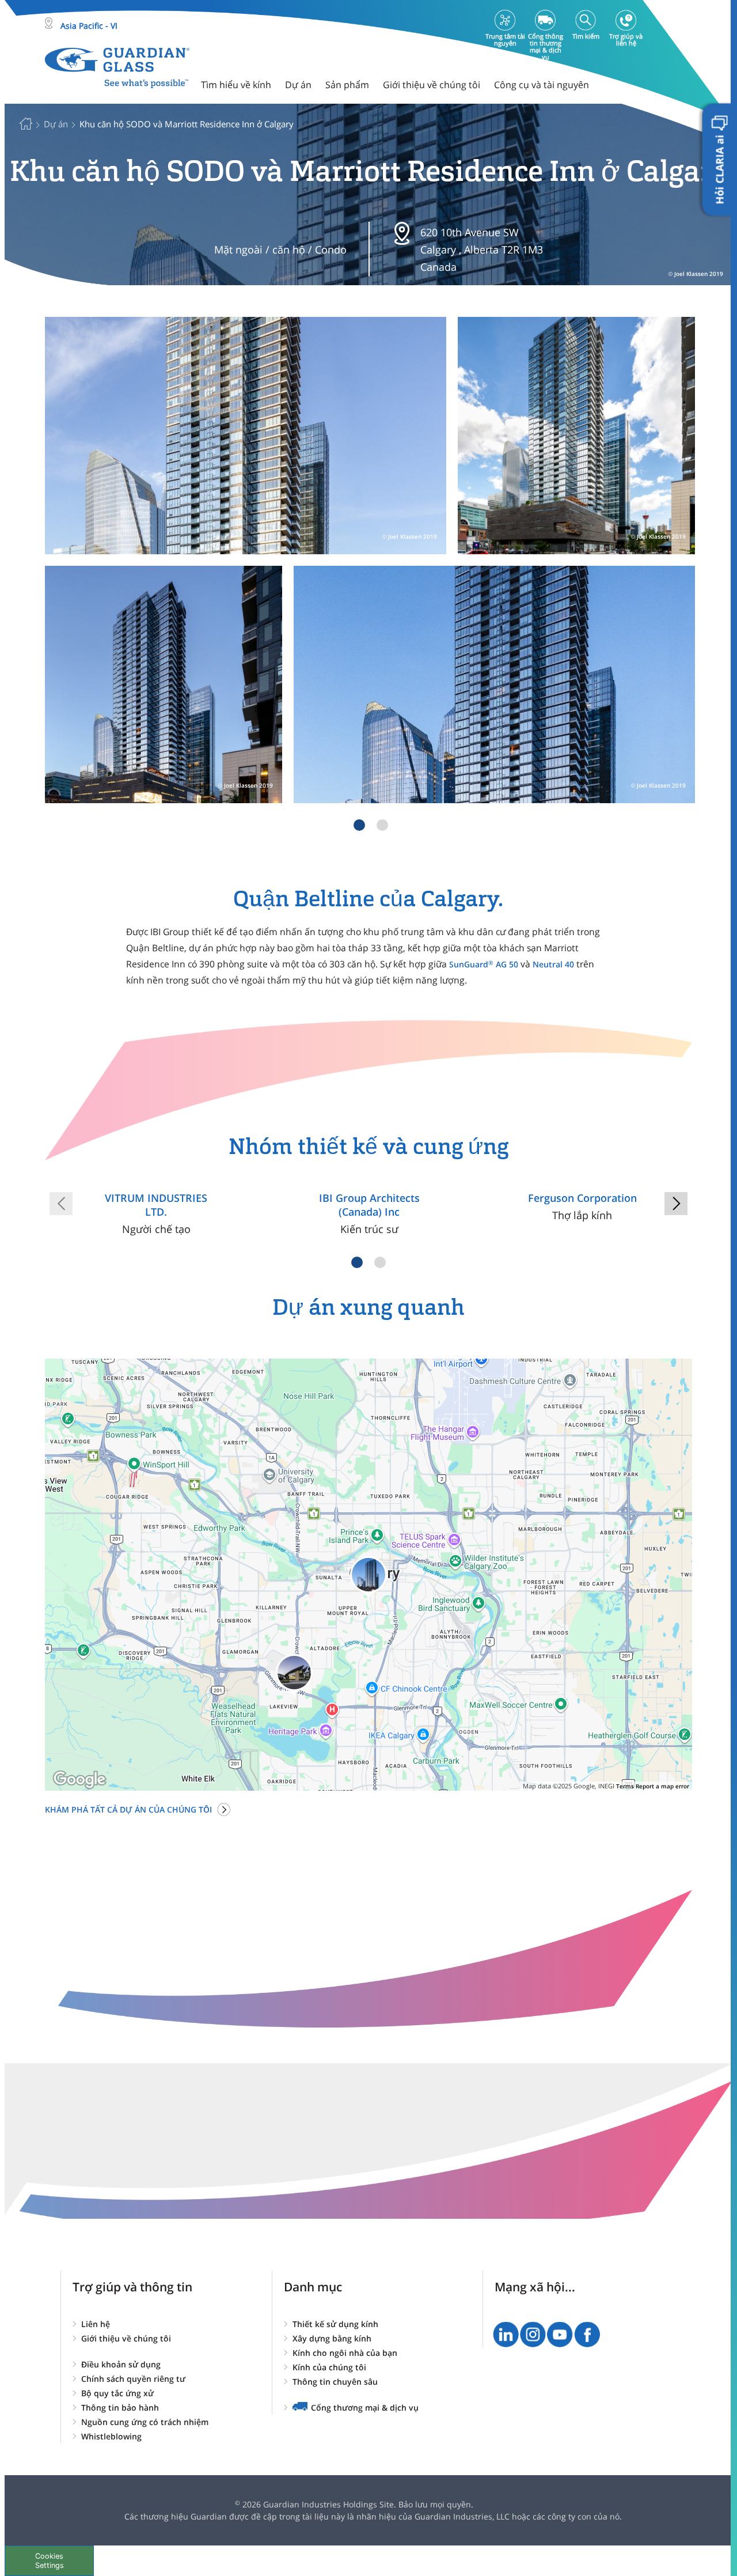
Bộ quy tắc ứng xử (117, 2393)
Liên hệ (96, 2324)
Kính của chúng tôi (329, 2367)
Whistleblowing (111, 2436)
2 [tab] (382, 825)
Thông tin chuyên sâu (335, 2382)
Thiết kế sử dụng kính (335, 2324)
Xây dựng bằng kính (332, 2338)
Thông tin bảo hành (120, 2407)
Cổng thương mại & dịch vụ (365, 2407)
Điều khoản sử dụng (121, 2364)
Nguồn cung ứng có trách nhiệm (145, 2422)
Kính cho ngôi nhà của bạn (345, 2353)
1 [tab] (359, 825)
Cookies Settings (50, 2560)
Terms (625, 1786)
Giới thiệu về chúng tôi (126, 2338)
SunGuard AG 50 (484, 964)
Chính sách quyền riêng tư (133, 2379)
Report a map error (662, 1786)
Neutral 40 (553, 964)
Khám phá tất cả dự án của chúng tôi (128, 1809)
